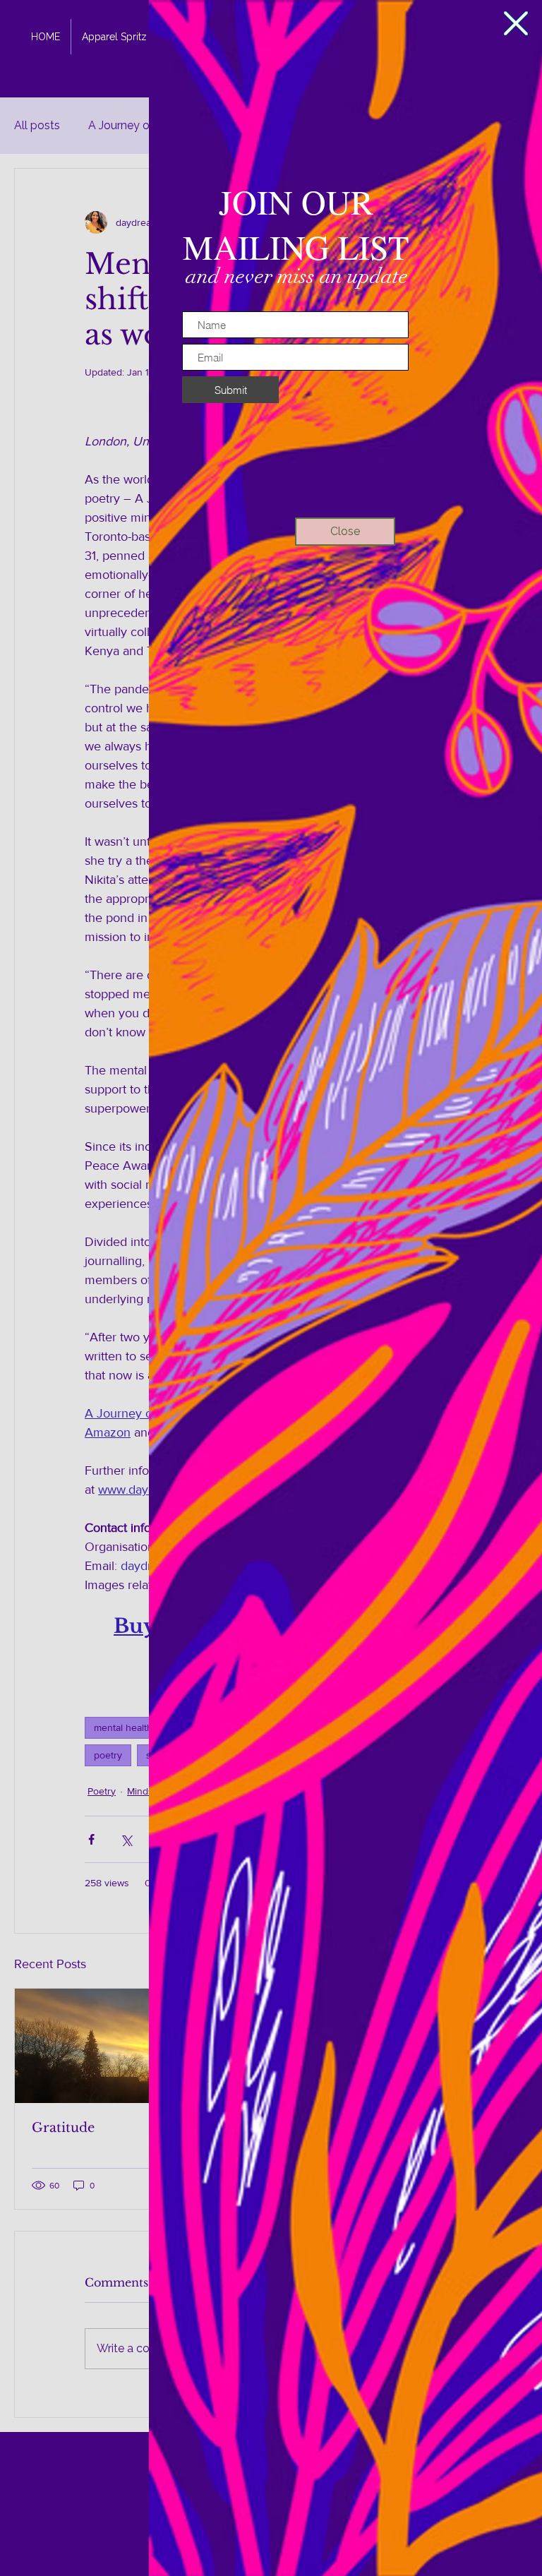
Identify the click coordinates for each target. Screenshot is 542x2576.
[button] (516, 23)
